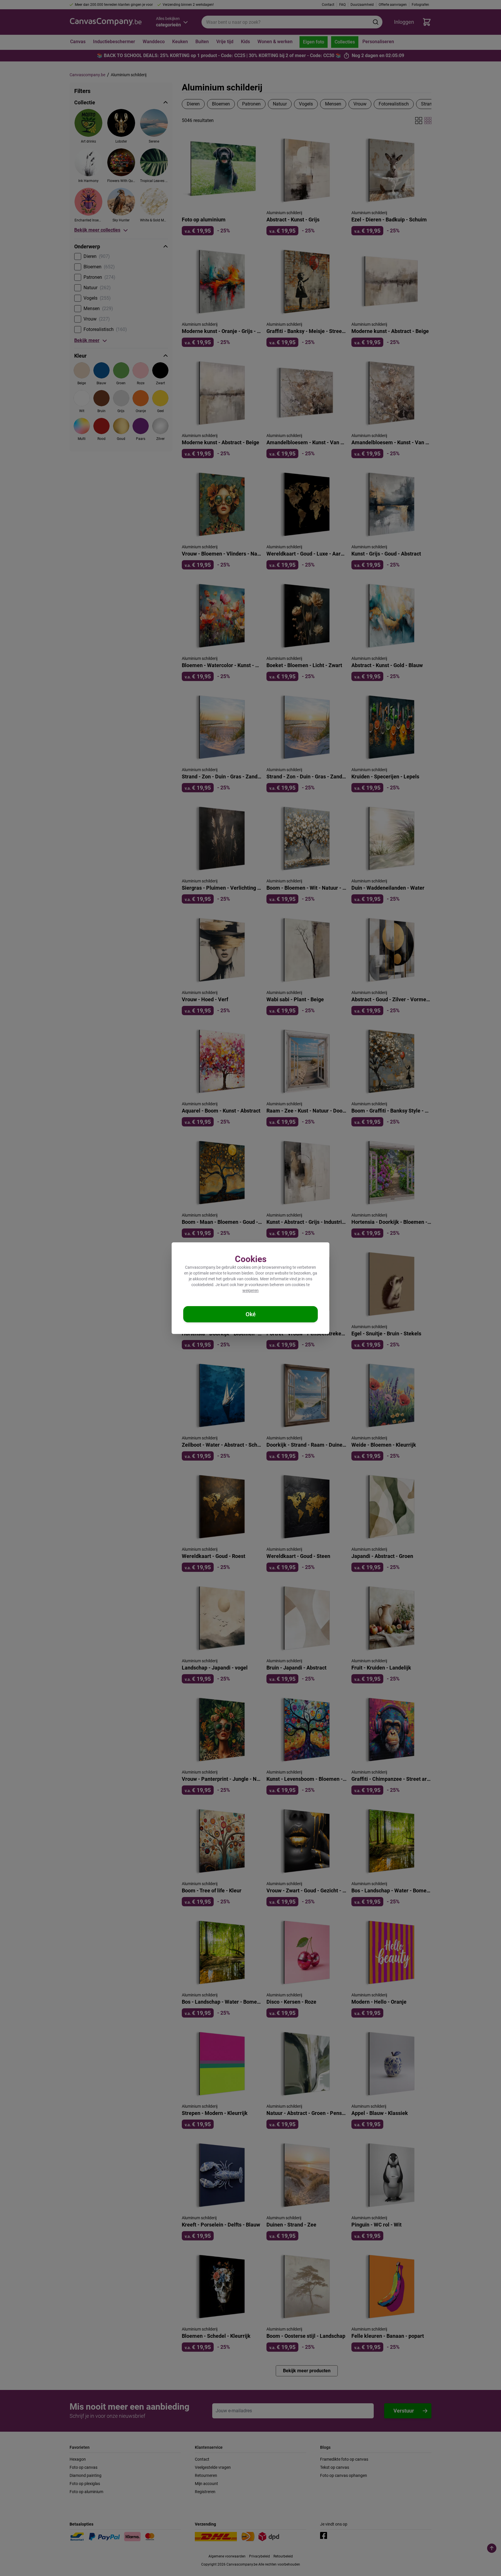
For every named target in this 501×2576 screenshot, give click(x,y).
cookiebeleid (202, 1285)
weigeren (251, 1290)
